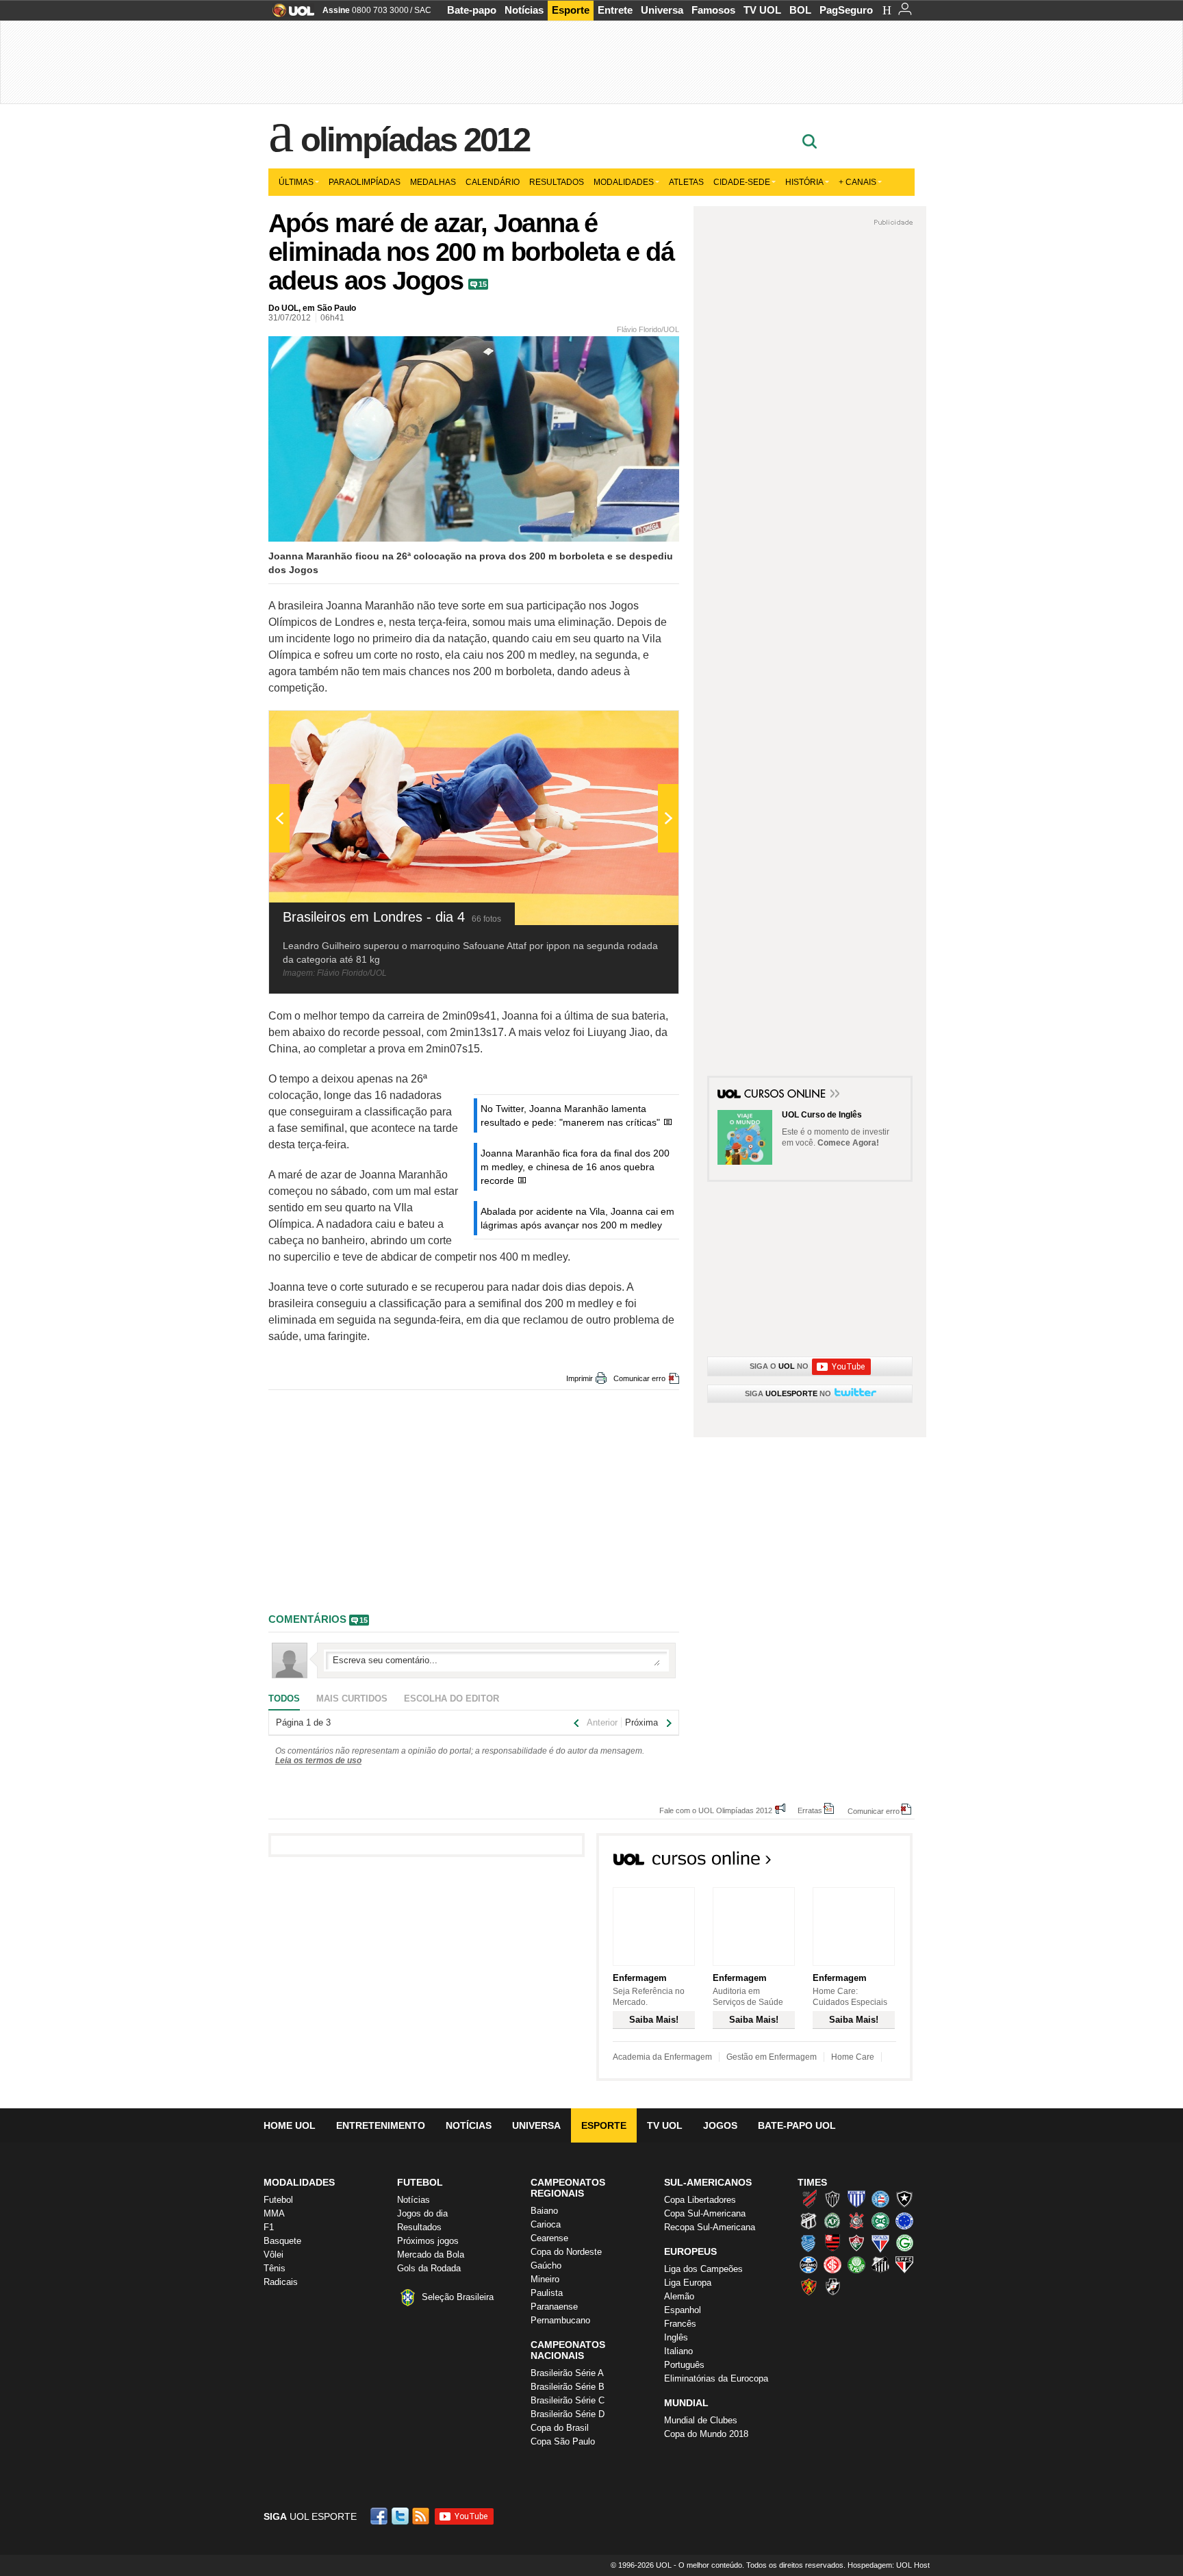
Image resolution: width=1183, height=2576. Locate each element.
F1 (269, 2227)
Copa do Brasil (560, 2428)
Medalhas (433, 182)
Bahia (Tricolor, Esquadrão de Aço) (880, 2199)
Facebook (381, 2516)
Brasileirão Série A (567, 2373)
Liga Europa (688, 2283)
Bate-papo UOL (797, 2125)
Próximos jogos (428, 2241)
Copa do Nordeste (566, 2252)
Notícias (524, 10)
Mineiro (545, 2279)
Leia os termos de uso (318, 1760)
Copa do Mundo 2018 (706, 2434)
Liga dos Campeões (703, 2269)
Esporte (571, 10)
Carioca (546, 2224)
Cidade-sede (742, 182)
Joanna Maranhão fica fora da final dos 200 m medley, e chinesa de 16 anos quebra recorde (575, 1167)
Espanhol (683, 2310)
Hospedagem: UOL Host (889, 2565)
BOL (800, 10)
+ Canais (857, 182)
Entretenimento (381, 2125)
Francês (680, 2324)
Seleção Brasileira (458, 2297)
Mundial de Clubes (701, 2420)
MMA (274, 2213)
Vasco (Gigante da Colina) (832, 2286)
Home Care (853, 2057)
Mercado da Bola (431, 2255)
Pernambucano (560, 2320)
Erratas (810, 1810)
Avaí (856, 2199)
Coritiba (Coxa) (880, 2221)
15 (483, 284)
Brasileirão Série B (568, 2387)
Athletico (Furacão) (809, 2199)
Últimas (296, 182)
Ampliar (635, 728)
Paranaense (554, 2307)
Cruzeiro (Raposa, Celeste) (904, 2221)
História (804, 182)
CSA (809, 2243)
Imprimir (580, 1378)
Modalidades (624, 182)
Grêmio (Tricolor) (809, 2264)
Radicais (281, 2282)
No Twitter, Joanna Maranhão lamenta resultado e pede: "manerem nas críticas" (570, 1115)
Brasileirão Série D (568, 2414)
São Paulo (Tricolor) (904, 2264)
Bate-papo (472, 10)
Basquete (282, 2241)
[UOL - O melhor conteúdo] (289, 15)
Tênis (275, 2268)
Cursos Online (786, 1095)
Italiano (678, 2351)
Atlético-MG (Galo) (832, 2199)
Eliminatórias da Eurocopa (716, 2378)
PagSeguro (846, 10)
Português (684, 2365)
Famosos (713, 10)
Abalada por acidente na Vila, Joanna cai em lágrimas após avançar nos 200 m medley (577, 1218)
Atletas (686, 182)
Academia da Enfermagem (662, 2057)
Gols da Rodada (429, 2268)
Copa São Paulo (563, 2441)
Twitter (401, 2516)
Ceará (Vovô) (809, 2221)
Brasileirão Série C (568, 2400)
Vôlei (274, 2255)
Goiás (904, 2243)
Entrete (615, 10)
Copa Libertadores (700, 2200)
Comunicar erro (639, 1378)
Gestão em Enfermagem (772, 2057)
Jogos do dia (422, 2213)
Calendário (493, 182)
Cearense (549, 2238)
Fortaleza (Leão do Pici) (880, 2243)
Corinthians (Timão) (856, 2221)
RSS (422, 2516)
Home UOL (290, 2125)
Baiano (544, 2211)
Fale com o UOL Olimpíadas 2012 (716, 1810)
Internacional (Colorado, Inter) (832, 2264)
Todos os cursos (866, 1862)
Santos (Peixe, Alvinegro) (880, 2264)
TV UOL (762, 10)
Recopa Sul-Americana (710, 2227)
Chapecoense (832, 2221)
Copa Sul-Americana (705, 2213)
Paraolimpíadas (365, 182)
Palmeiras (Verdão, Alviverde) (856, 2264)
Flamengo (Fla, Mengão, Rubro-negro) (832, 2243)
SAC (423, 10)
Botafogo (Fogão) (904, 2199)
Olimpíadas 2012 (415, 140)
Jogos (720, 2125)
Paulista (547, 2293)
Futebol (278, 2200)
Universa (662, 10)
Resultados (557, 182)
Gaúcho (546, 2265)
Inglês (676, 2337)
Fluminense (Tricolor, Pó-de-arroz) (856, 2243)
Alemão (679, 2296)
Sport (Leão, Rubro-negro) (809, 2286)
